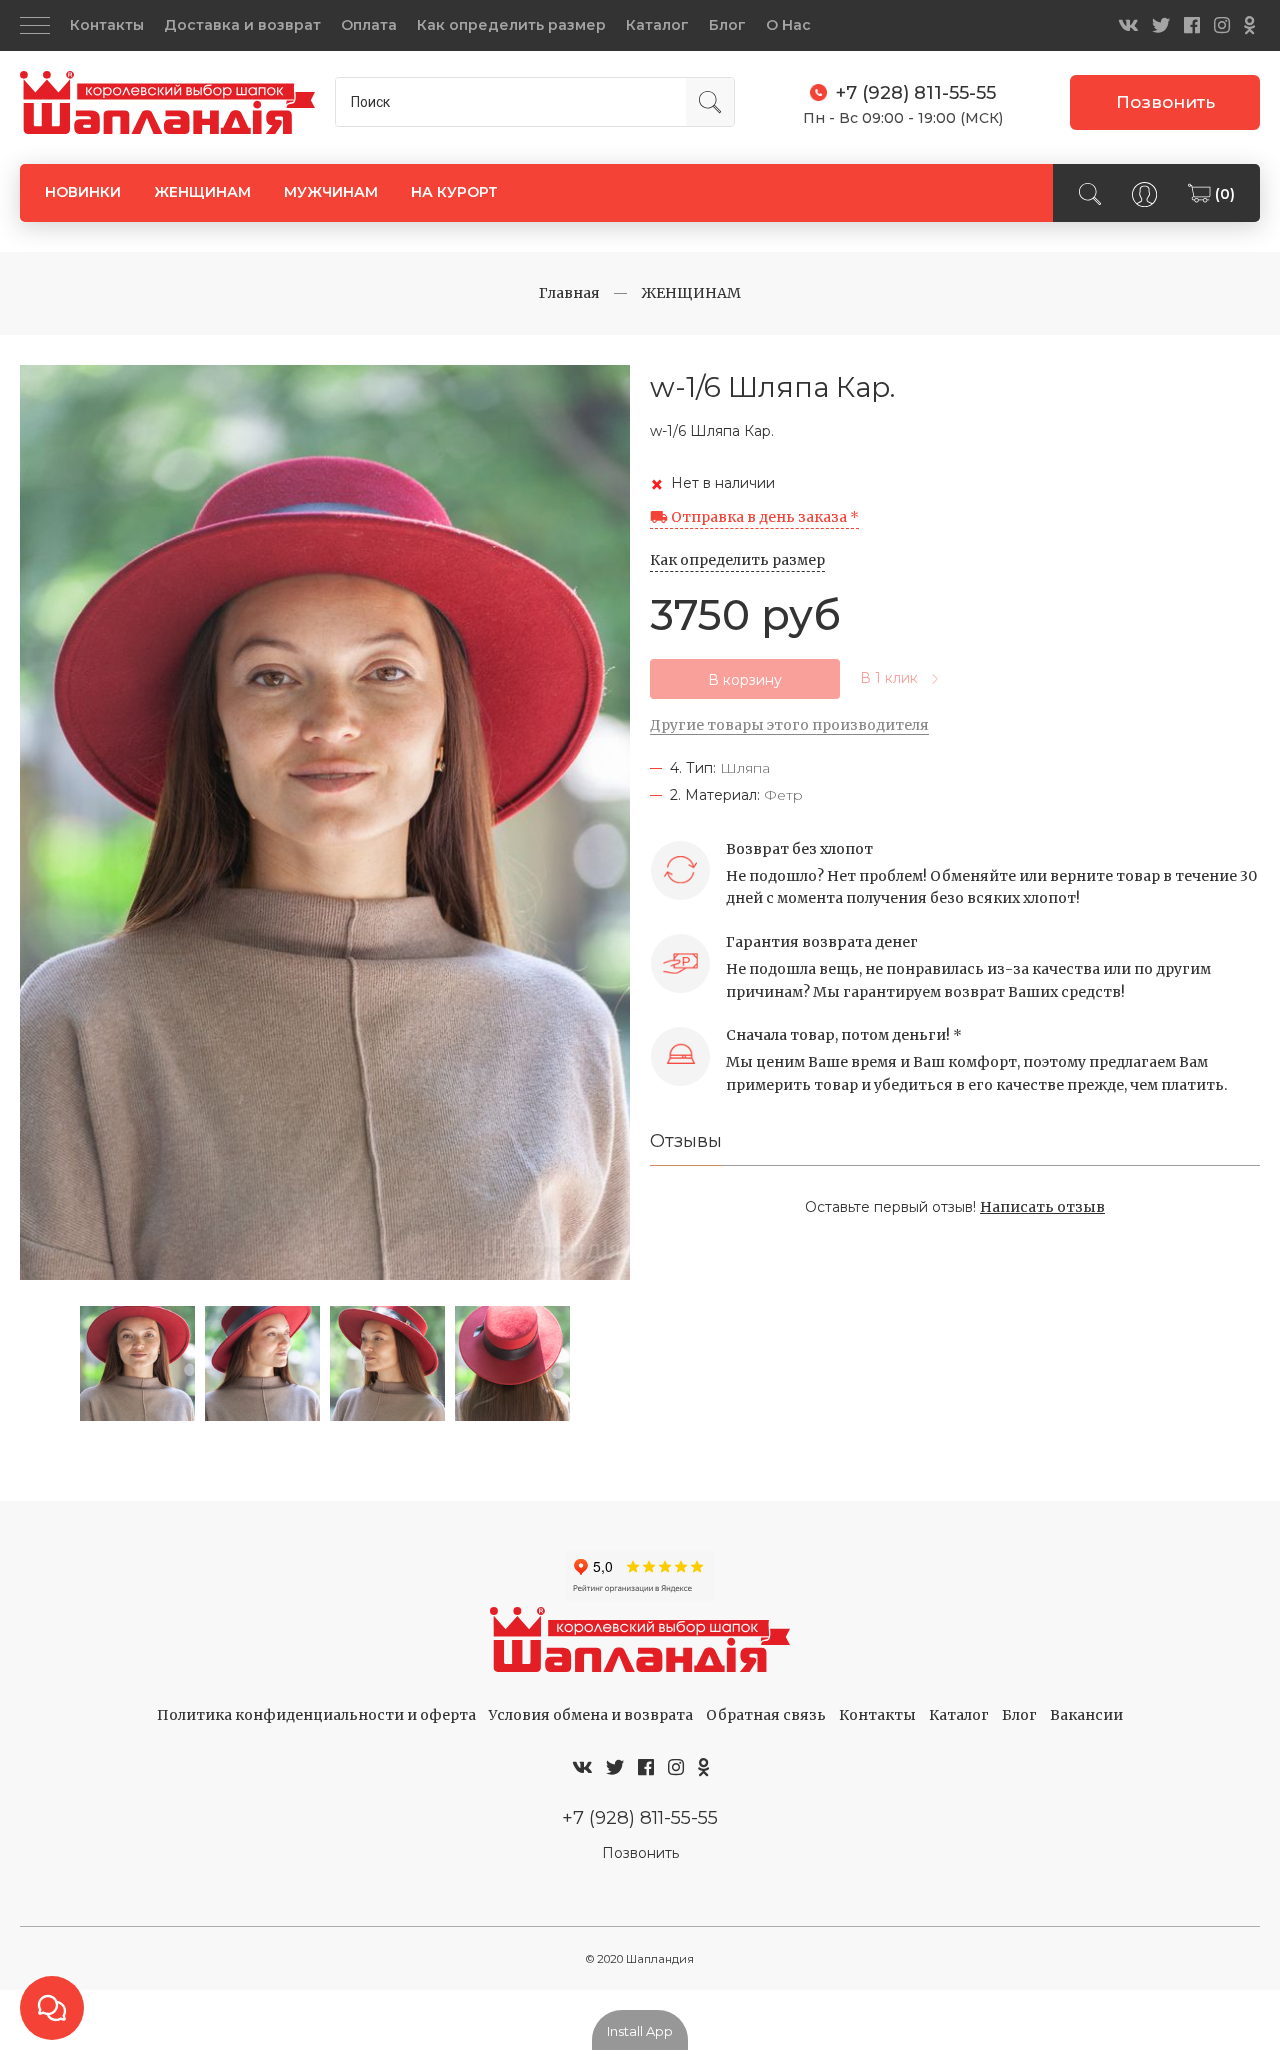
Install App (640, 2031)
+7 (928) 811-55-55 (640, 1817)
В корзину (745, 680)
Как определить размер (511, 25)
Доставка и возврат (242, 25)
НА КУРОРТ (454, 192)
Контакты (107, 25)
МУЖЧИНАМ (331, 192)
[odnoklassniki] (1249, 25)
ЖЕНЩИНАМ (202, 192)
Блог (727, 25)
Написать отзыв (1042, 1207)
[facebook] (1192, 25)
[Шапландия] (167, 103)
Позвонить (1165, 102)
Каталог (657, 25)
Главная (569, 293)
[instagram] (1222, 25)
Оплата (369, 25)
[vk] (1128, 25)
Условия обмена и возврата (591, 1715)
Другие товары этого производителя (789, 725)
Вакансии (1086, 1715)
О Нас (788, 25)
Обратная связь (766, 1715)
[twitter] (1161, 25)
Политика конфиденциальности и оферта (316, 1715)
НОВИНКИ (83, 192)
